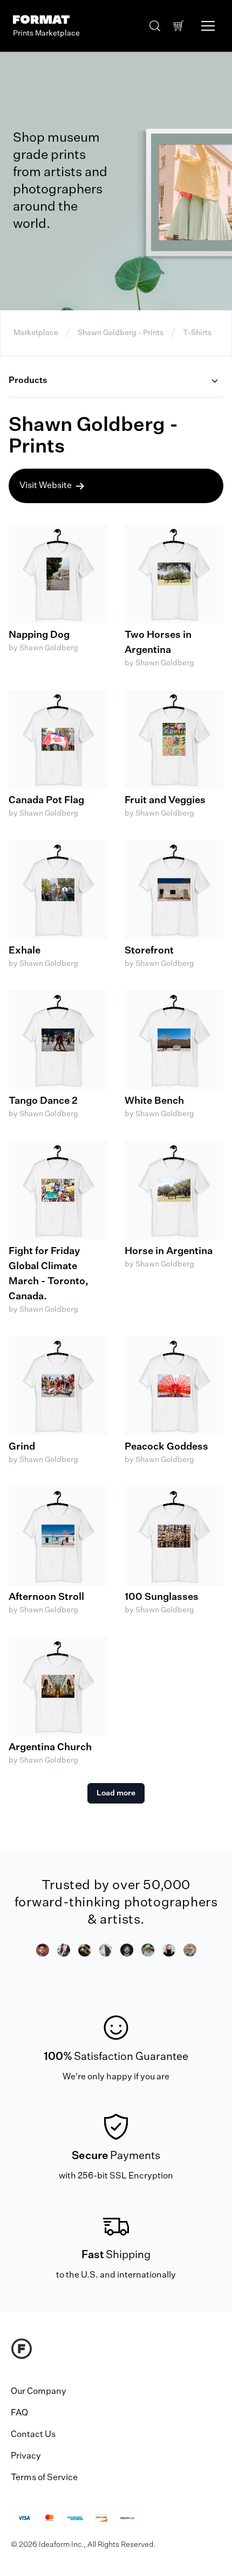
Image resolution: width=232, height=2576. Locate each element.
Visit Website (46, 486)
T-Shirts (197, 333)
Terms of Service (44, 2478)
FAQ (19, 2413)
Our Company (39, 2392)
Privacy (26, 2456)
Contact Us (33, 2435)
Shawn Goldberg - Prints (121, 333)
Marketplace (36, 333)
